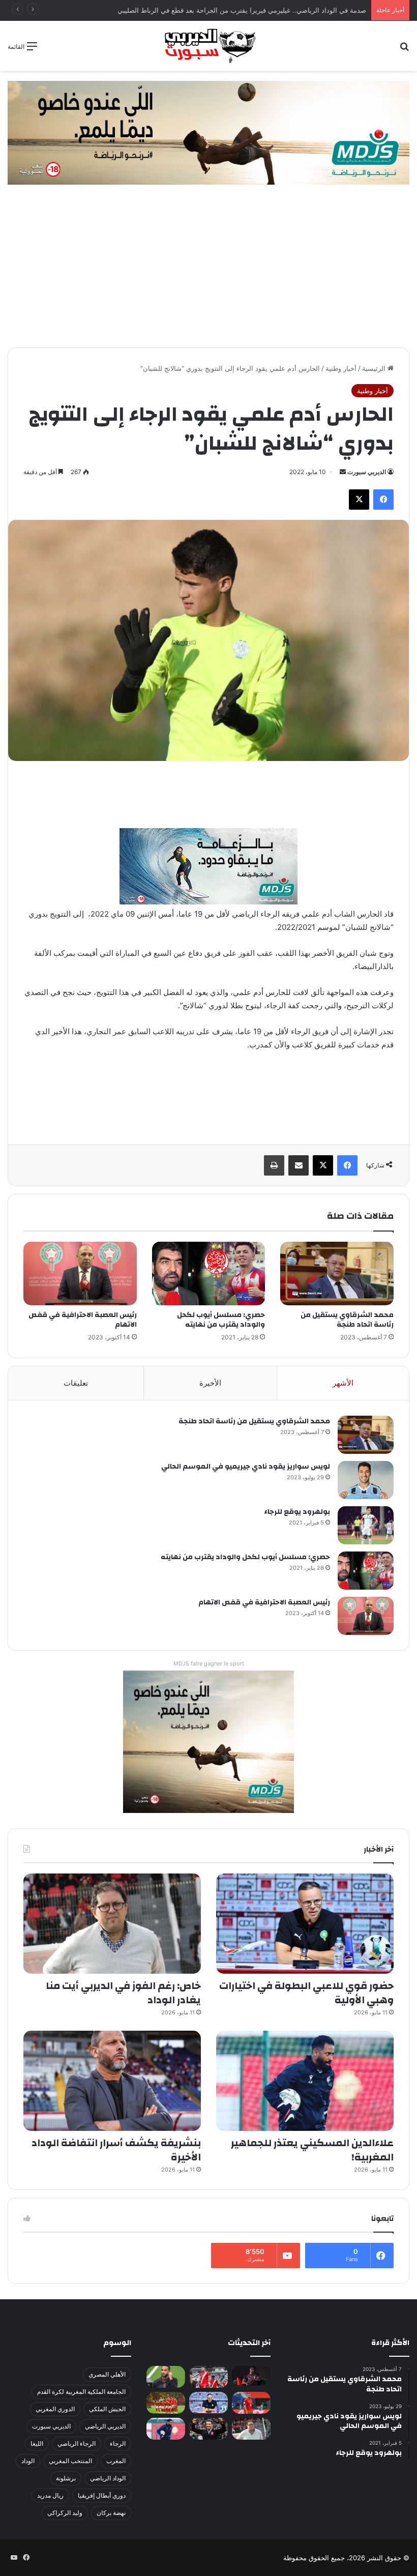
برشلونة (66, 2478)
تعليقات (76, 1383)
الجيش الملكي (107, 2409)
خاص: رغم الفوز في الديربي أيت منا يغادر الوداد (123, 1993)
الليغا (37, 2443)
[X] (359, 500)
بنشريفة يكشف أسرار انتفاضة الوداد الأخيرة (116, 2150)
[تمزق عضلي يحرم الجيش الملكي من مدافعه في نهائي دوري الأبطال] (251, 2376)
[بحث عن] (404, 50)
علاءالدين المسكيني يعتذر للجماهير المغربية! (312, 2150)
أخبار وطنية (341, 368)
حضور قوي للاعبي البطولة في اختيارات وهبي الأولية (306, 1993)
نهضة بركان (111, 2513)
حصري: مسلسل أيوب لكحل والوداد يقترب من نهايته (221, 1320)
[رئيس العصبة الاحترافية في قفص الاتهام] (80, 1274)
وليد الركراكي (65, 2513)
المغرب (116, 2461)
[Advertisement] (208, 271)
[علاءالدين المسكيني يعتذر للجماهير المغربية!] (305, 2081)
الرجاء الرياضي (77, 2443)
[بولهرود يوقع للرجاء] (366, 1525)
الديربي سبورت (367, 472)
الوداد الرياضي (108, 2478)
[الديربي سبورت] (208, 46)
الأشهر (343, 1383)
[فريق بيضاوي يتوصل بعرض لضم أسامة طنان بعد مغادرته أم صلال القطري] (251, 2403)
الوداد (28, 2461)
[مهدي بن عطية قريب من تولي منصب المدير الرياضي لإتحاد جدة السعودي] (166, 2377)
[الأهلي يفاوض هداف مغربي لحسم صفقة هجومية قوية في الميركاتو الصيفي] (166, 2403)
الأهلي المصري (107, 2374)
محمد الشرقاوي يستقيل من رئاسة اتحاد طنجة (347, 1320)
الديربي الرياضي (105, 2426)
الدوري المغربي (55, 2409)
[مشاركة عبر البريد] (299, 1165)
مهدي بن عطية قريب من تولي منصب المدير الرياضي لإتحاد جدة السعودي (263, 10)
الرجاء (118, 2443)
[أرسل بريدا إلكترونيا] (343, 472)
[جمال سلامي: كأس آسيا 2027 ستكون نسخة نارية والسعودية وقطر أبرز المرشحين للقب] (208, 2429)
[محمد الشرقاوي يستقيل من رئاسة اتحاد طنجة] (337, 1274)
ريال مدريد (50, 2495)
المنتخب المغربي (70, 2461)
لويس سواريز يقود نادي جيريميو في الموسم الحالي (246, 1467)
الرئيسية (375, 368)
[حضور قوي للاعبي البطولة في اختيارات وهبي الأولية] (305, 1924)
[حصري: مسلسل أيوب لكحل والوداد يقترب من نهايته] (209, 1274)
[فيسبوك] (383, 500)
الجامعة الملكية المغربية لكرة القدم (81, 2392)
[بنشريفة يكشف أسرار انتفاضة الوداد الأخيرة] (112, 2081)
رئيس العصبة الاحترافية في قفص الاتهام (83, 1320)
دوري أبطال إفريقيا (102, 2495)
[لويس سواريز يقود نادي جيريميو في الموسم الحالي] (366, 1480)
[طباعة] (274, 1165)
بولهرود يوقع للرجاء (297, 1512)
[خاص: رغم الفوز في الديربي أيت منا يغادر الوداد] (112, 1924)
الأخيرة (210, 1383)
